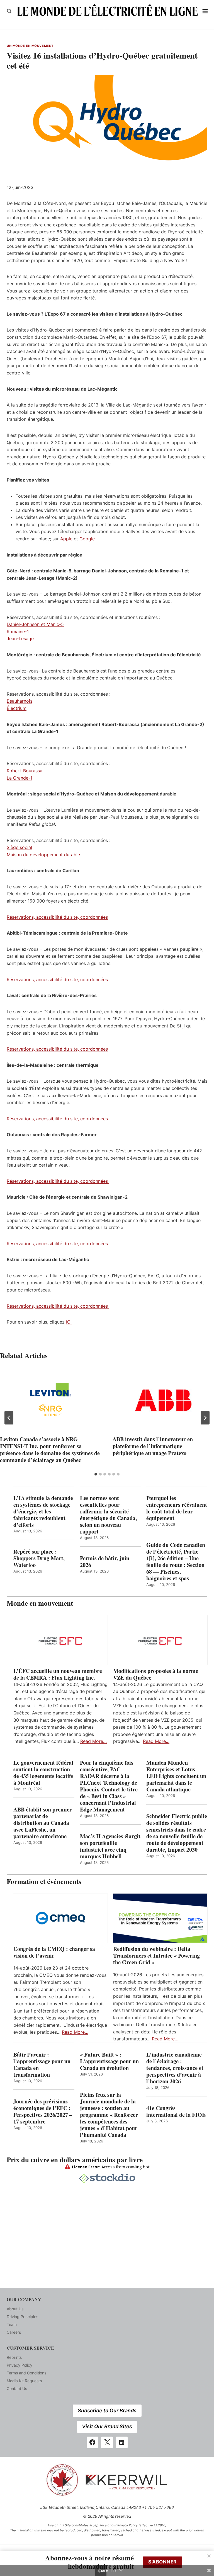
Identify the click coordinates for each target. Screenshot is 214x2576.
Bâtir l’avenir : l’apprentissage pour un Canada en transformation (42, 2065)
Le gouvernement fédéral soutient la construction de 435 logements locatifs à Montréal (43, 1773)
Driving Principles (22, 2317)
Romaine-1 (18, 632)
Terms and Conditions (26, 2373)
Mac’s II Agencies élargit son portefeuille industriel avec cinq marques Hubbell (110, 1846)
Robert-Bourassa (25, 771)
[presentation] (51, 1400)
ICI (69, 1322)
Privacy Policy (20, 2365)
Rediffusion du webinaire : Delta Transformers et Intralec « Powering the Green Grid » (156, 1956)
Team (12, 2324)
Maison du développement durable (43, 855)
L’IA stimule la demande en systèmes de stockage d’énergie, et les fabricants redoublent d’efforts (43, 1511)
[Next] (205, 1418)
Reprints (14, 2357)
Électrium (17, 708)
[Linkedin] (122, 2442)
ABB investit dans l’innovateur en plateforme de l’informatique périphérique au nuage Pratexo (153, 1446)
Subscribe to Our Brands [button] (107, 2411)
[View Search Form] (9, 11)
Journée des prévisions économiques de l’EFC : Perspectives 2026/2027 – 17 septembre (43, 2111)
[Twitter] (107, 2442)
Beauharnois (20, 701)
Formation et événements (44, 1881)
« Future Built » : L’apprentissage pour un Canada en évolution (109, 2061)
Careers (14, 2332)
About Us (15, 2309)
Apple (66, 539)
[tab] (96, 1474)
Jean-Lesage (20, 638)
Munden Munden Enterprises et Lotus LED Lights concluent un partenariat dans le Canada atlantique (176, 1776)
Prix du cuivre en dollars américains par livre (75, 2160)
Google (87, 539)
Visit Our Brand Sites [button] (107, 2426)
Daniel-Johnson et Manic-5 (35, 624)
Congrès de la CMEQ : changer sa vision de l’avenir (54, 1952)
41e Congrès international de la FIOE (176, 2111)
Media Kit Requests (24, 2381)
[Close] (209, 2556)
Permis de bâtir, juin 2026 (105, 1562)
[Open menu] (205, 11)
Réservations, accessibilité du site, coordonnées (57, 917)
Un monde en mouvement (30, 46)
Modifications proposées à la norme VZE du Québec (156, 1674)
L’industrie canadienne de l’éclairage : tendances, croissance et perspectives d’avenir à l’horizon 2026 (175, 2068)
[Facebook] (93, 2442)
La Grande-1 (20, 778)
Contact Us (17, 2388)
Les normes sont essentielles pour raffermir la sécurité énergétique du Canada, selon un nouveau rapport (108, 1515)
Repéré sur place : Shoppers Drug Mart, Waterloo (39, 1558)
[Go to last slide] (9, 1418)
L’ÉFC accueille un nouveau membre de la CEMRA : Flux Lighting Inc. (58, 1674)
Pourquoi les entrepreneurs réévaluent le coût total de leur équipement (177, 1508)
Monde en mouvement (40, 1603)
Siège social (19, 847)
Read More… (93, 1741)
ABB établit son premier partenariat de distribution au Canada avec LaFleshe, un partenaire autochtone (43, 1823)
